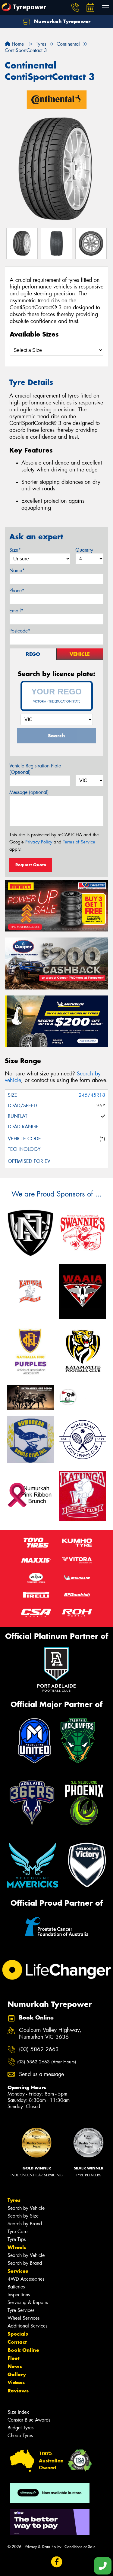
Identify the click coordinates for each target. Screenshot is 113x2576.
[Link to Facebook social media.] (56, 2562)
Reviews (18, 2391)
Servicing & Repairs (28, 2302)
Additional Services (27, 2326)
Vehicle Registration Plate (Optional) (35, 769)
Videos (16, 2382)
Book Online (23, 2350)
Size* (15, 550)
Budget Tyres (20, 2428)
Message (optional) (29, 792)
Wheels (17, 2247)
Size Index (18, 2412)
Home (17, 44)
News (15, 2366)
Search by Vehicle (26, 2208)
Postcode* (20, 631)
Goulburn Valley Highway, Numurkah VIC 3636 (50, 2034)
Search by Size (23, 2216)
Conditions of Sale (80, 2547)
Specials (18, 2334)
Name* (17, 570)
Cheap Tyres (20, 2436)
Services (18, 2271)
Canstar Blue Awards (29, 2420)
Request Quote (31, 865)
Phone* (17, 591)
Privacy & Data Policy (43, 2547)
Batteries (16, 2287)
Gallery (17, 2374)
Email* (16, 611)
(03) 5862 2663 (39, 2049)
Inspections (19, 2295)
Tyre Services (21, 2310)
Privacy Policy (39, 842)
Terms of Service (79, 842)
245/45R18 (92, 1095)
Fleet (14, 2358)
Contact (17, 2342)
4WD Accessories (26, 2279)
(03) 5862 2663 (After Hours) (47, 2062)
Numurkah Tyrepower (61, 21)
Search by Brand (25, 2224)
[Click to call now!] (75, 8)
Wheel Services (24, 2318)
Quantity (84, 550)
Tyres (14, 2200)
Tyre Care (17, 2232)
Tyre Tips (17, 2239)
